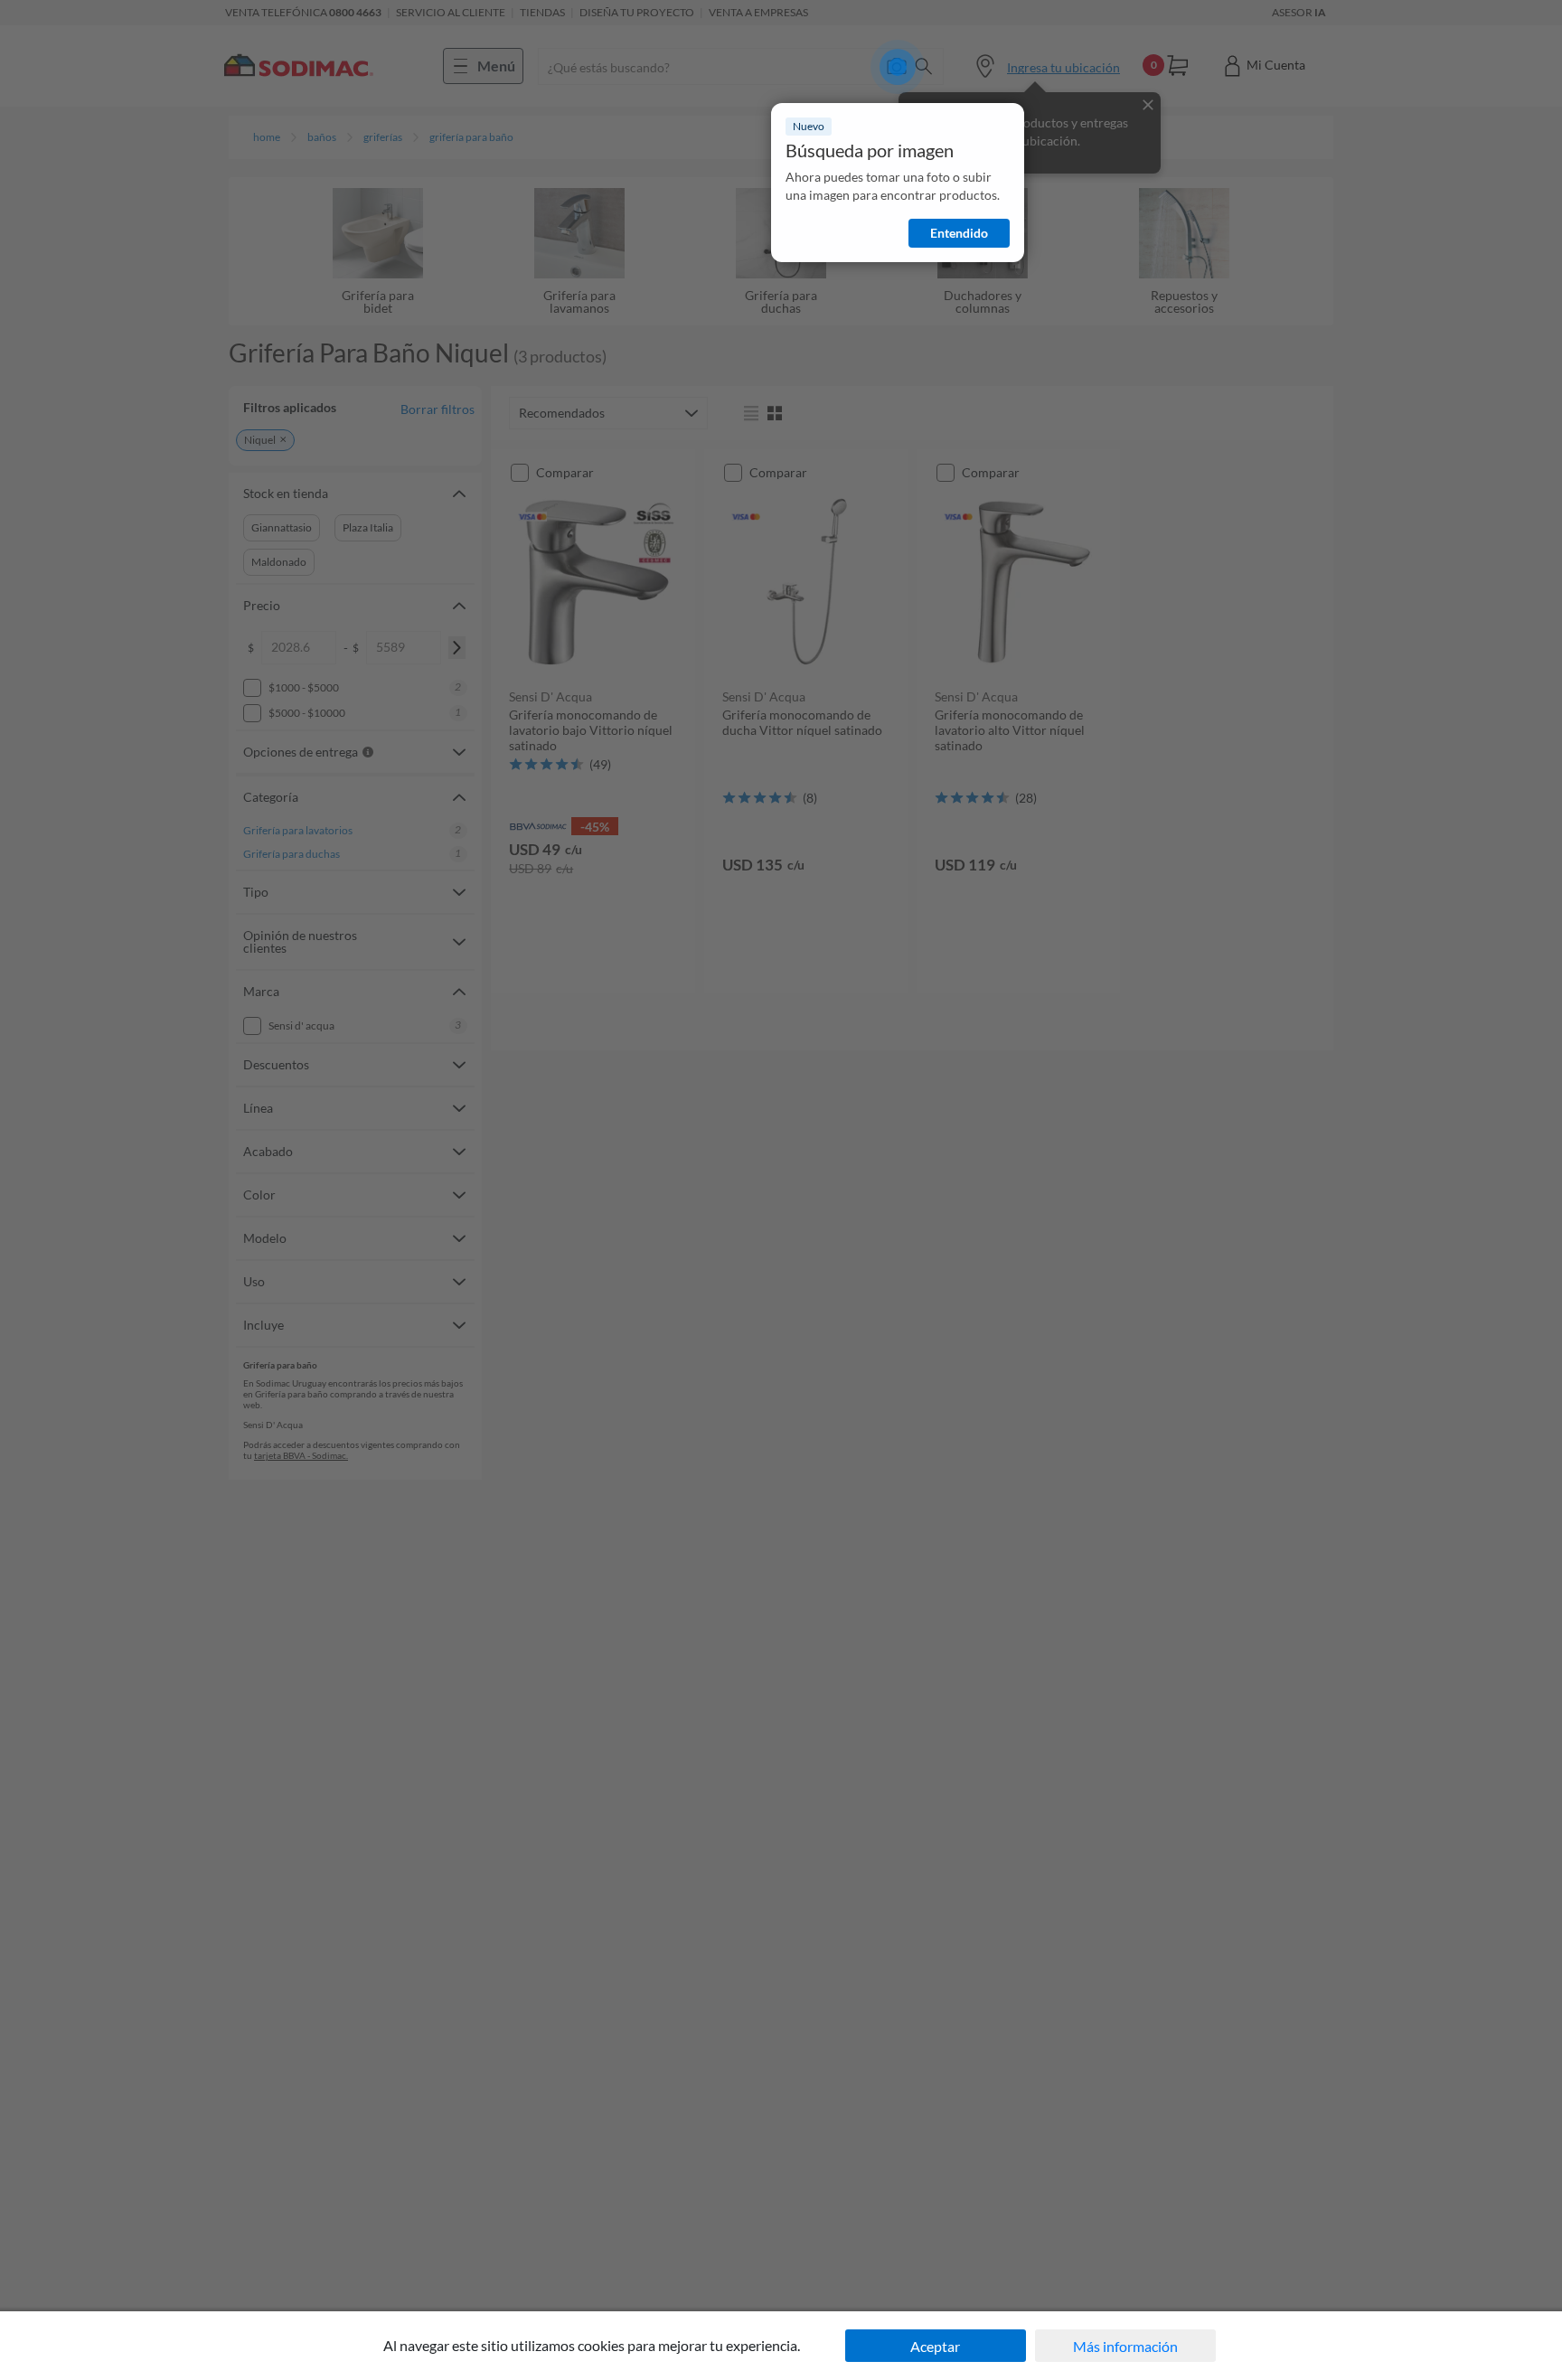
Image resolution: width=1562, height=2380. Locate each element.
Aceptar (935, 2346)
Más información (1125, 2346)
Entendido (959, 233)
